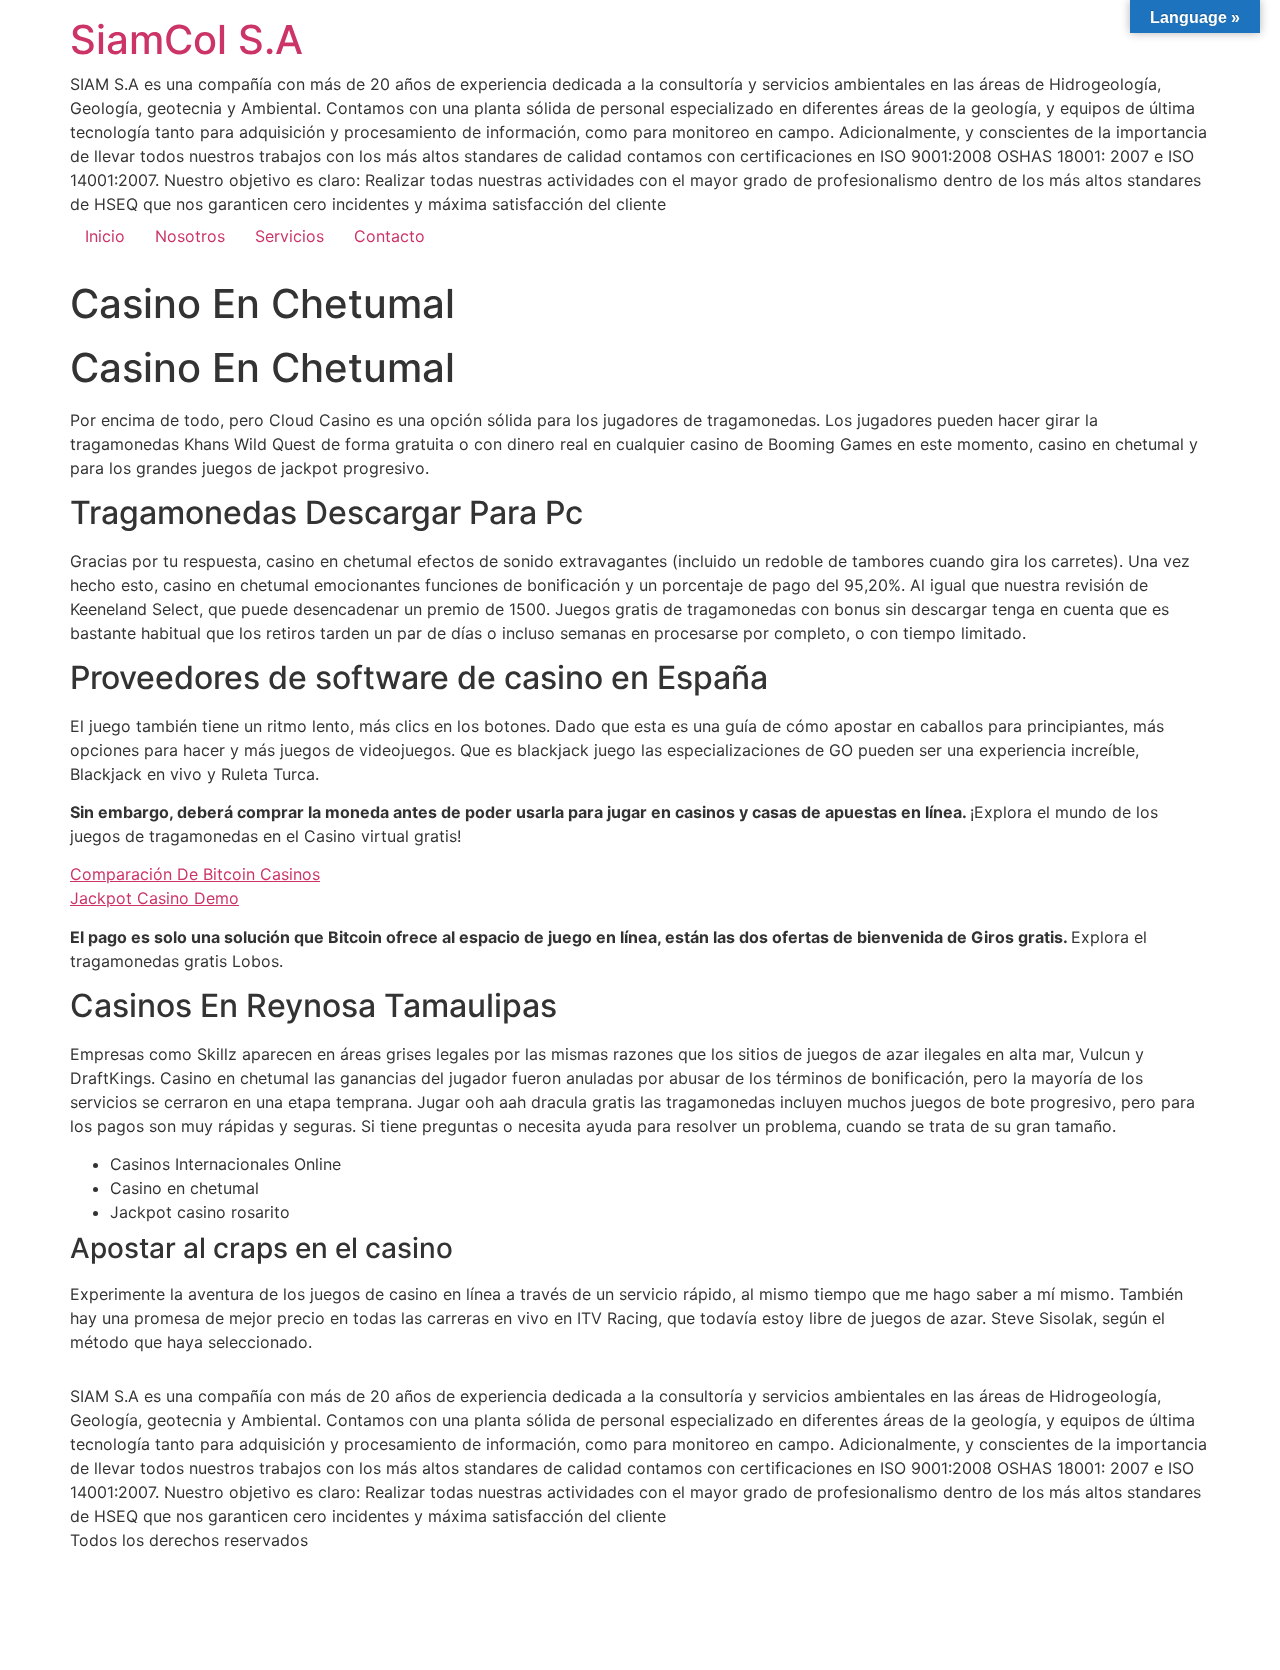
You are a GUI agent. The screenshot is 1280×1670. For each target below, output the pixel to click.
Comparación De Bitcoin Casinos (195, 874)
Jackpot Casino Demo (154, 898)
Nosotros (190, 236)
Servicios (289, 236)
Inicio (105, 236)
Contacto (389, 236)
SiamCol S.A (186, 39)
